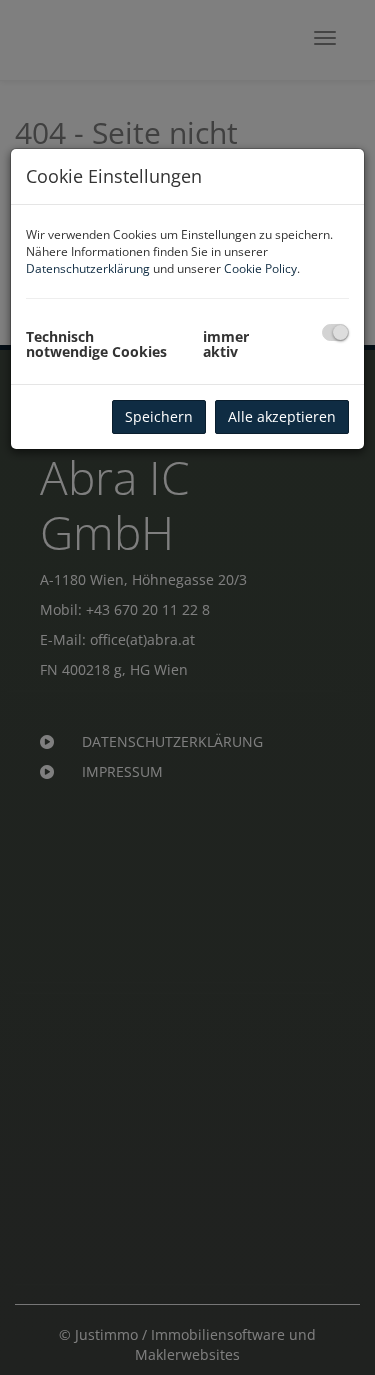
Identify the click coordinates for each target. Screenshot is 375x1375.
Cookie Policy (260, 268)
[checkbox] (335, 332)
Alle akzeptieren (282, 416)
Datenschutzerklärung (88, 268)
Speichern (159, 416)
